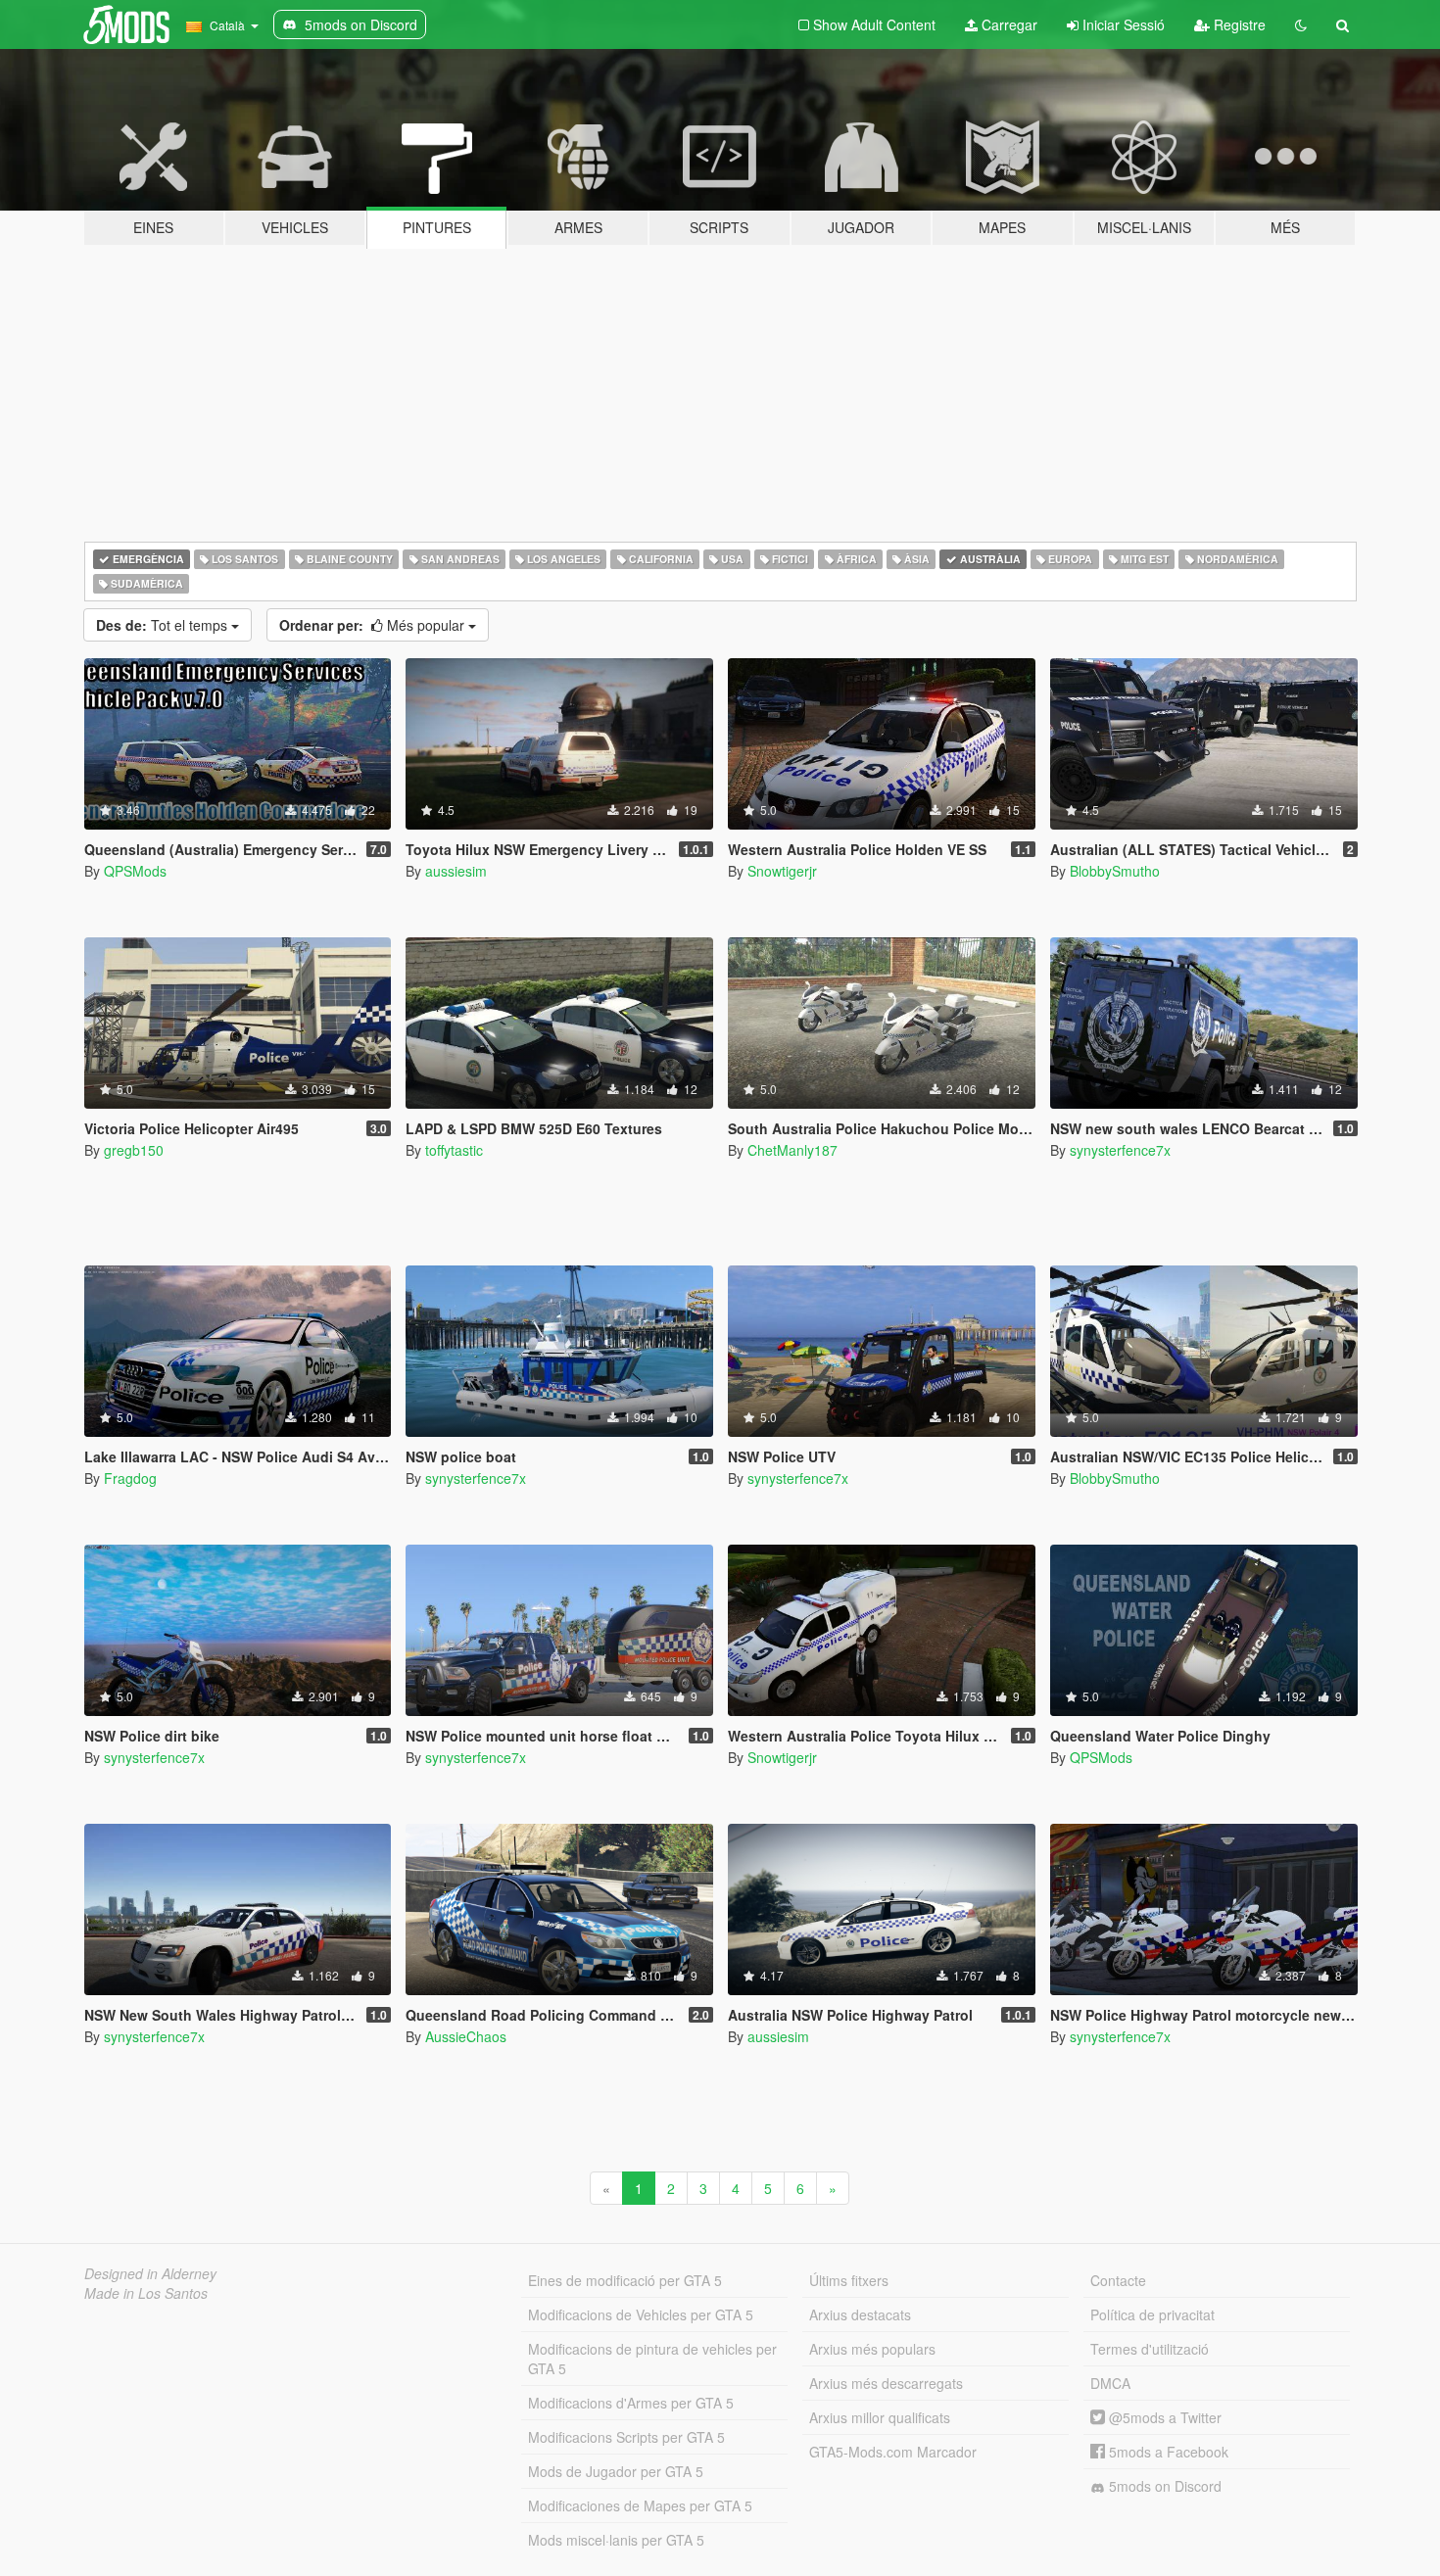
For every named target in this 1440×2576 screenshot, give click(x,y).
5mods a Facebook (1167, 2452)
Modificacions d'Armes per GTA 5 (631, 2403)
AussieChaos (466, 2036)
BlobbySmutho (1115, 871)
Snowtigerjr (782, 871)
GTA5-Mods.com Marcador (893, 2452)
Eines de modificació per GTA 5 (625, 2280)
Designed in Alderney (150, 2273)
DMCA (1110, 2383)
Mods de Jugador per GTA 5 (616, 2471)
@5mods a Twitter (1163, 2417)
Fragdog (130, 1478)
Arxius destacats (860, 2314)
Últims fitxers (849, 2280)
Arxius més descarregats (886, 2383)
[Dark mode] (1301, 24)
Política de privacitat (1152, 2314)
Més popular (374, 625)
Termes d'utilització (1150, 2349)
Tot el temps (164, 625)
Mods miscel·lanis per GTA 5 (616, 2540)
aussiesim (456, 871)
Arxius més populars (872, 2349)
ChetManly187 (792, 1150)
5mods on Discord (1163, 2486)
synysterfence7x (1120, 1150)
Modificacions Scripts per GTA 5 (626, 2437)
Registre (1238, 24)
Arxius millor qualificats (880, 2417)
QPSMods (135, 871)
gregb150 (134, 1150)
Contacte (1118, 2280)
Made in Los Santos (146, 2293)
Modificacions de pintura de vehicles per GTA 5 (652, 2359)
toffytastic (454, 1150)
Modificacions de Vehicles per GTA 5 (641, 2314)
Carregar (1008, 24)
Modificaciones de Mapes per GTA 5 (640, 2505)
